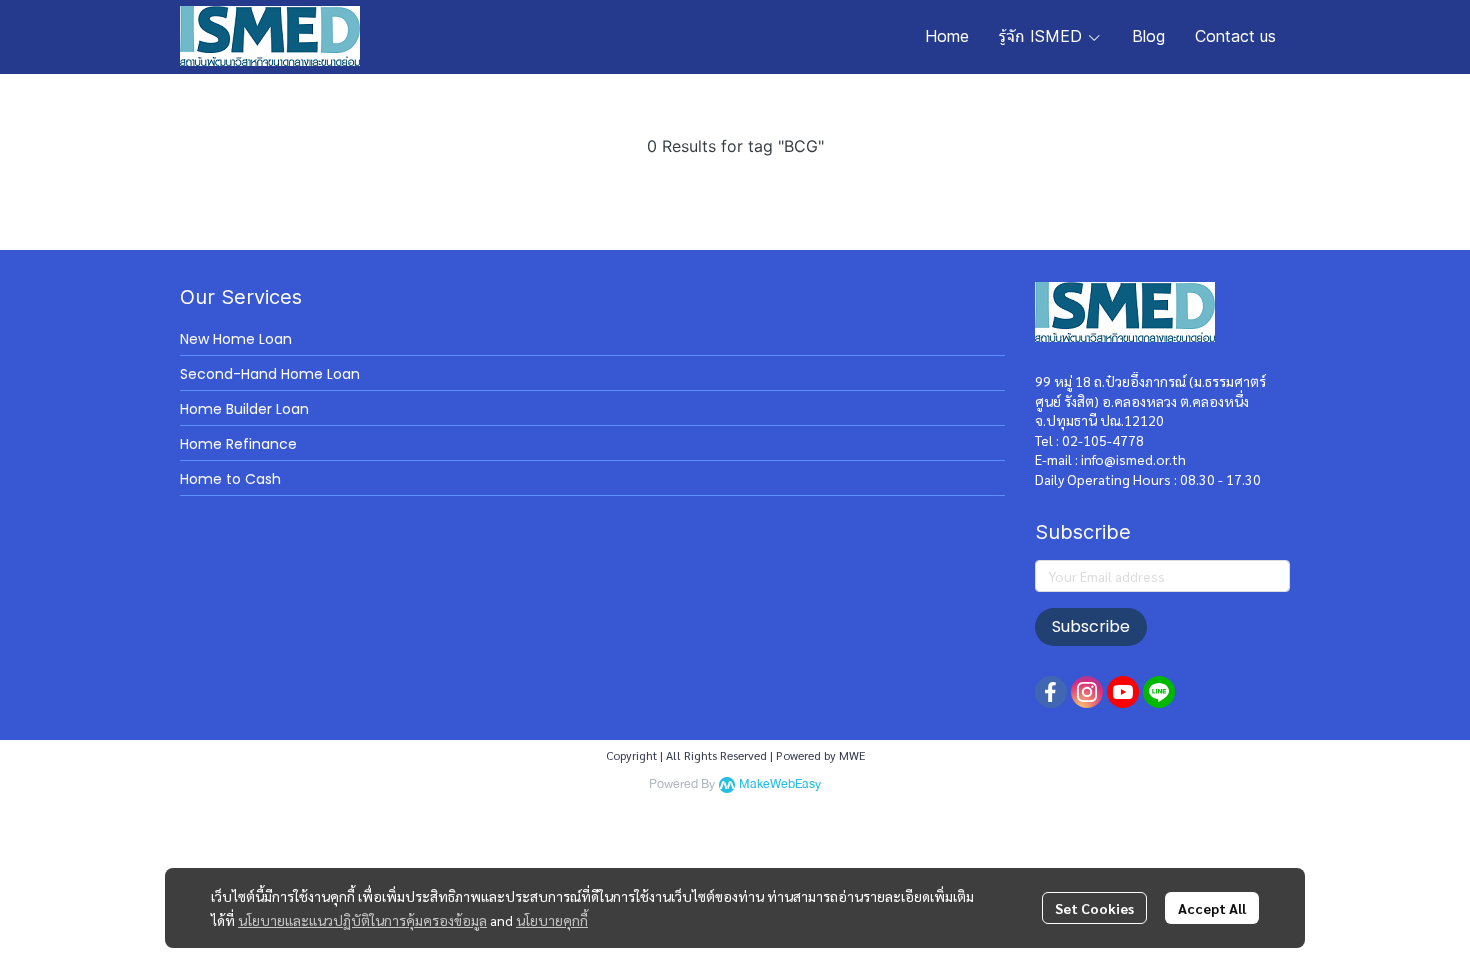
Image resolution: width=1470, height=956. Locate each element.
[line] (1159, 692)
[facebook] (1051, 692)
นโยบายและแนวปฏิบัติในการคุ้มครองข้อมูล (362, 920)
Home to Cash (230, 479)
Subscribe (1091, 626)
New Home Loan (236, 339)
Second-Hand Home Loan (270, 374)
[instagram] (1087, 692)
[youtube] (1123, 692)
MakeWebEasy (780, 784)
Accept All (1212, 908)
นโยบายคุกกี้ (552, 920)
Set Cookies (1094, 908)
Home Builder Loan (244, 409)
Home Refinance (238, 444)
